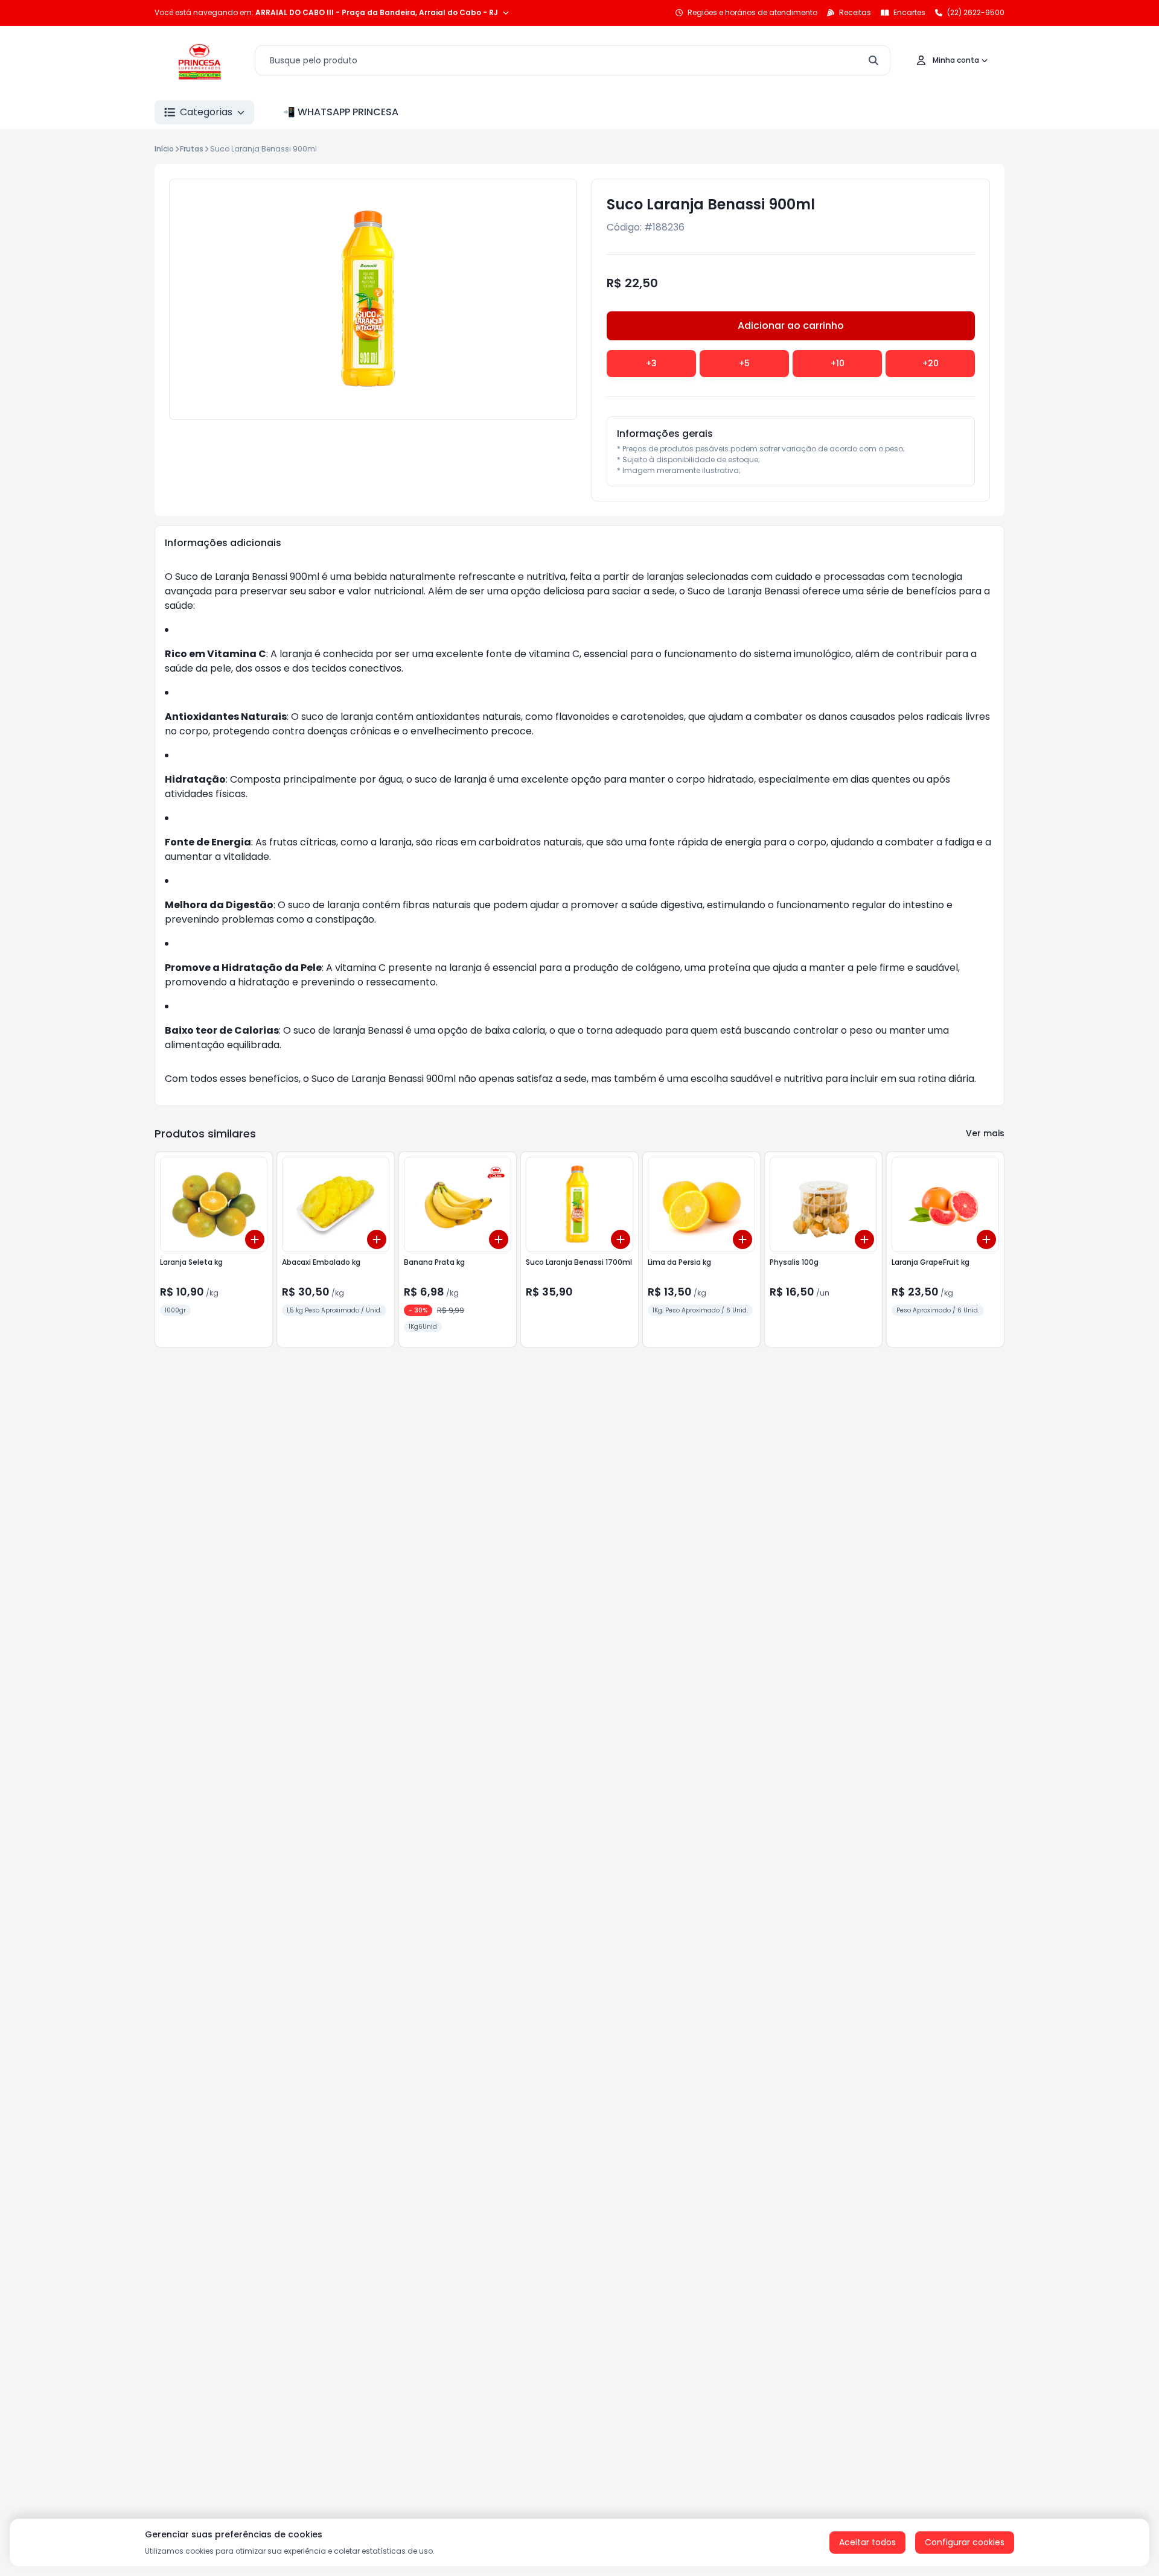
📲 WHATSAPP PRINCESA (341, 112)
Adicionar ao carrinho (791, 326)
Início (164, 149)
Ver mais (985, 1133)
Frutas (192, 149)
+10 (838, 363)
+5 (744, 363)
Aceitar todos (867, 2542)
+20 (931, 363)
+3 (651, 363)
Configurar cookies (965, 2542)
